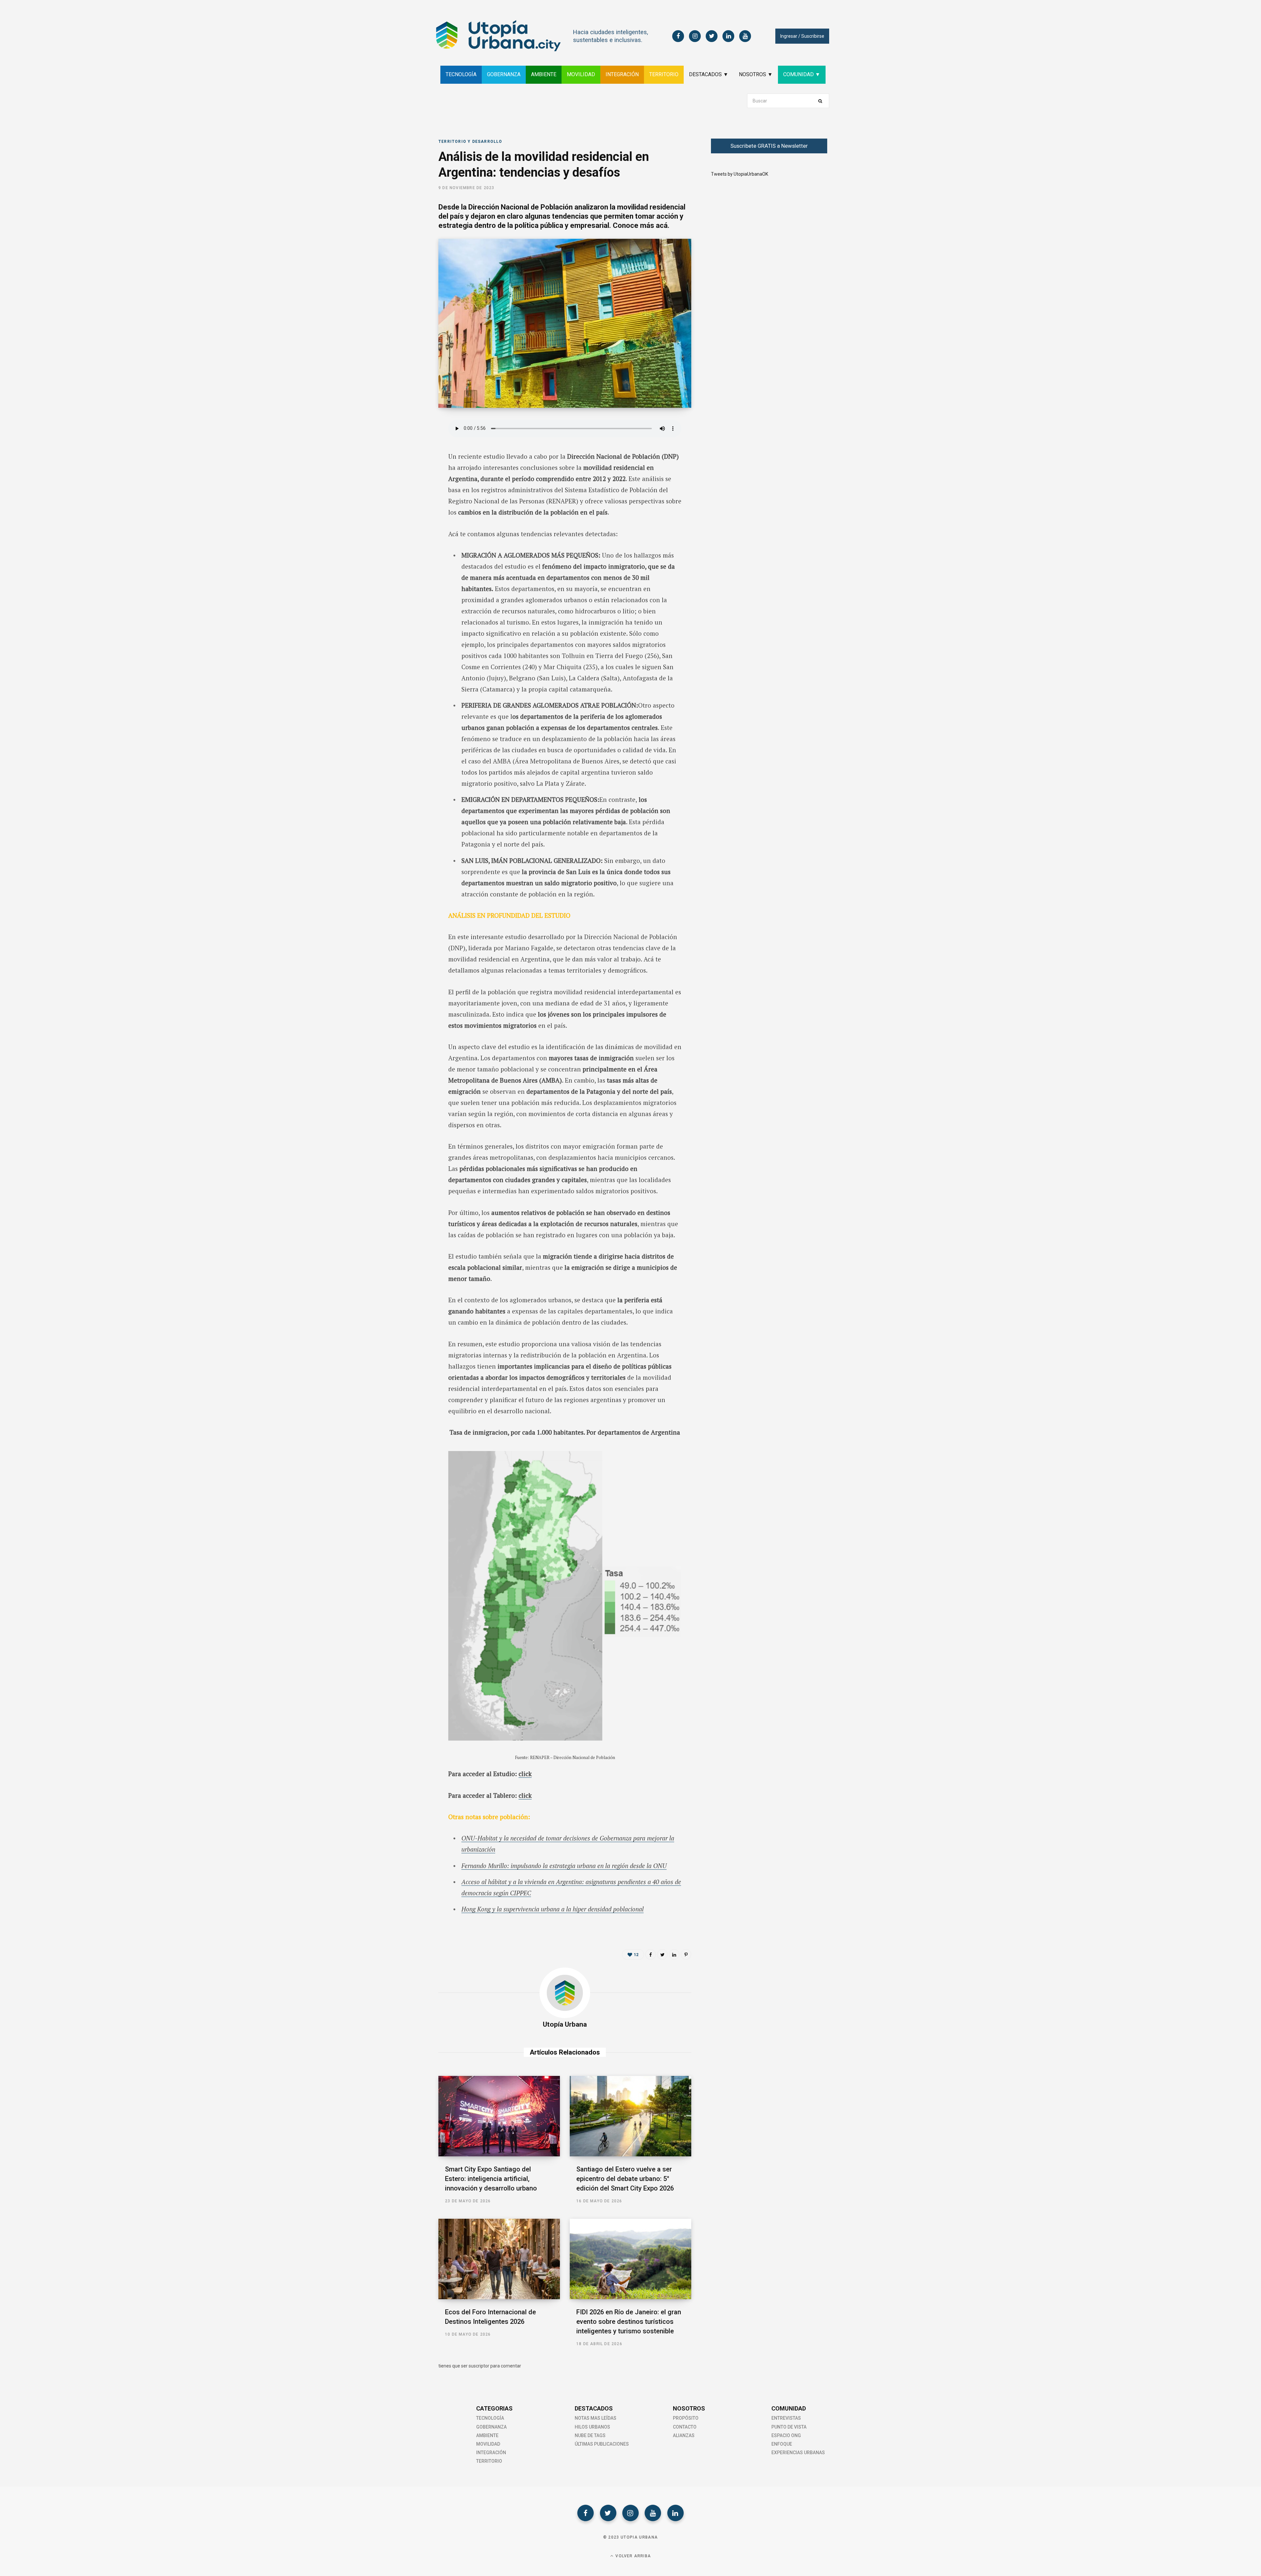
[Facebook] (586, 2513)
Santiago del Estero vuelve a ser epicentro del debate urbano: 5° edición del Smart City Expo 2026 (625, 2179)
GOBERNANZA (504, 74)
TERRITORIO (664, 74)
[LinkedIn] (406, 479)
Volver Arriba (632, 2556)
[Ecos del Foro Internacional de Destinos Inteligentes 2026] (499, 2259)
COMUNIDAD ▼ (802, 74)
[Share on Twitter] (406, 461)
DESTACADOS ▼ (709, 74)
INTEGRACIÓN (622, 74)
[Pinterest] (686, 1954)
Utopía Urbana (565, 2024)
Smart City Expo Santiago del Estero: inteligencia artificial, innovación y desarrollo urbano (491, 2179)
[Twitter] (608, 2513)
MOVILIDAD (581, 74)
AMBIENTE (544, 74)
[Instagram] (630, 2513)
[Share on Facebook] (406, 444)
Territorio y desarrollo (470, 142)
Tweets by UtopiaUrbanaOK (740, 174)
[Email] (406, 496)
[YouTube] (653, 2513)
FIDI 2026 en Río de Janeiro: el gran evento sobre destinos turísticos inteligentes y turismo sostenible (629, 2322)
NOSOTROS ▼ (756, 74)
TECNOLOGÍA (461, 74)
